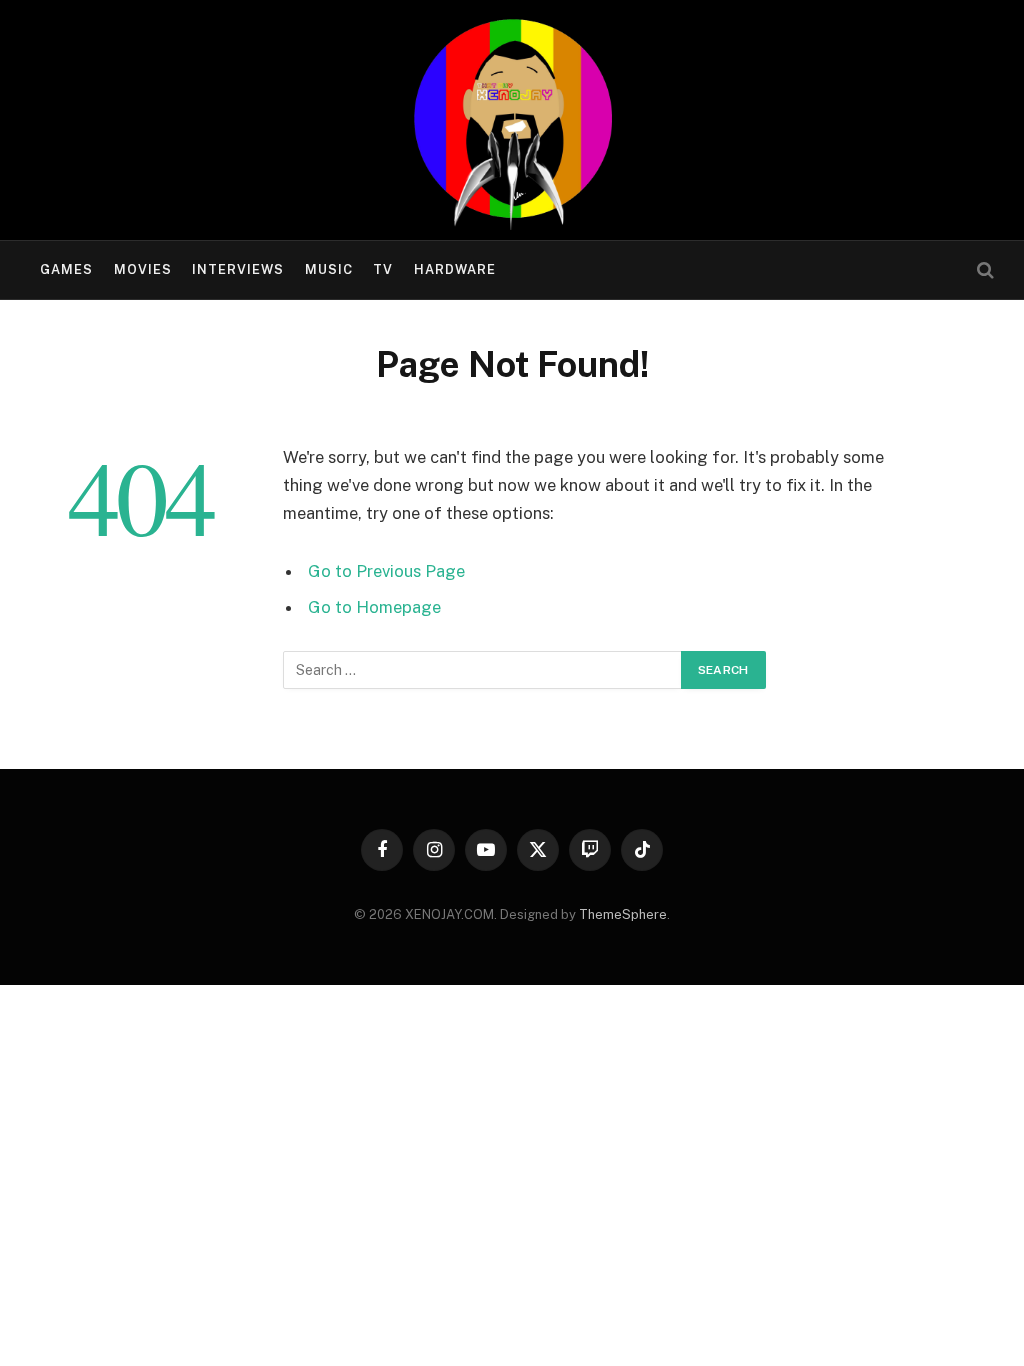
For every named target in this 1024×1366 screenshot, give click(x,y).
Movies (143, 269)
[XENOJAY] (512, 120)
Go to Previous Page (386, 571)
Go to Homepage (374, 607)
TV (383, 269)
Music (329, 269)
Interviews (238, 269)
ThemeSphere (623, 914)
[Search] (983, 270)
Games (66, 269)
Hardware (455, 269)
